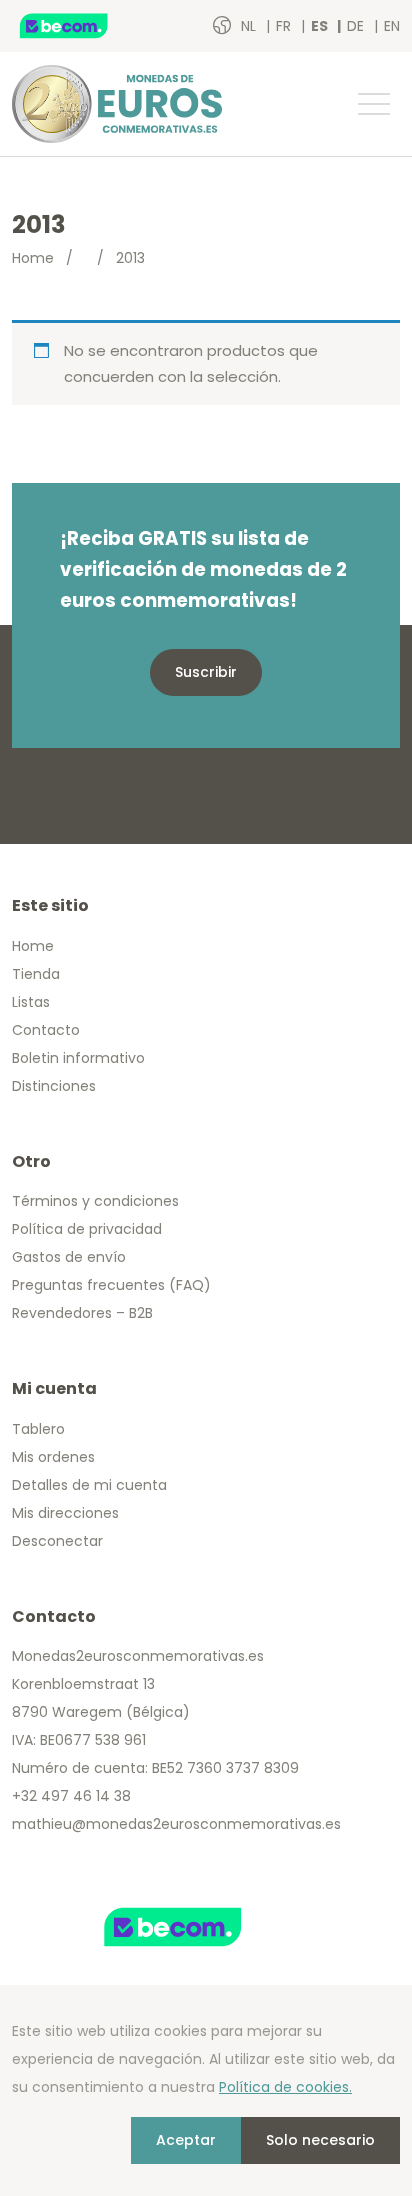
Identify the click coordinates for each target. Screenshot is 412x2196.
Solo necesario (320, 2140)
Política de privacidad (87, 1229)
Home (33, 258)
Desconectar (57, 1541)
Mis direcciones (65, 1513)
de (357, 26)
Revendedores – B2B (82, 1313)
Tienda (36, 974)
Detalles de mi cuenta (89, 1485)
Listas (31, 1002)
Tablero (38, 1429)
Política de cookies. (285, 2087)
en (392, 26)
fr (285, 26)
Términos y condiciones (95, 1201)
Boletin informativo (78, 1058)
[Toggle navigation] (373, 104)
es (321, 26)
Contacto (46, 1030)
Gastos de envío (69, 1257)
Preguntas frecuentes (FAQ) (111, 1285)
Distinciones (54, 1086)
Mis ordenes (53, 1457)
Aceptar (186, 2140)
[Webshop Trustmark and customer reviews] (85, 26)
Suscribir (206, 672)
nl (250, 26)
